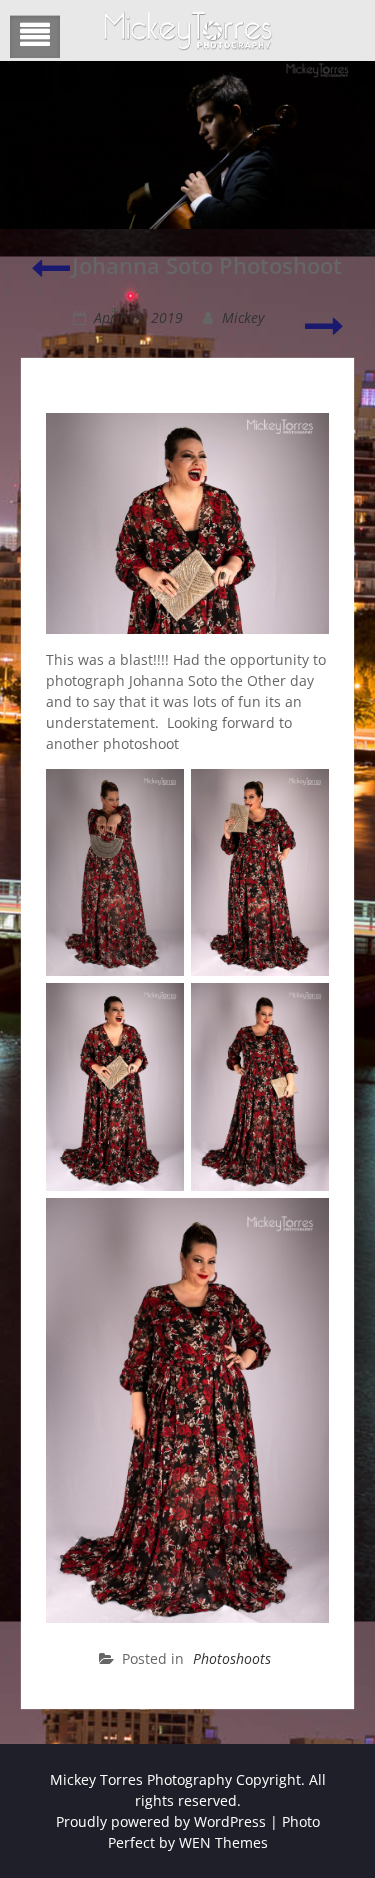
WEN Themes (223, 1842)
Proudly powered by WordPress (161, 1821)
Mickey (243, 317)
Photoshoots (232, 1658)
